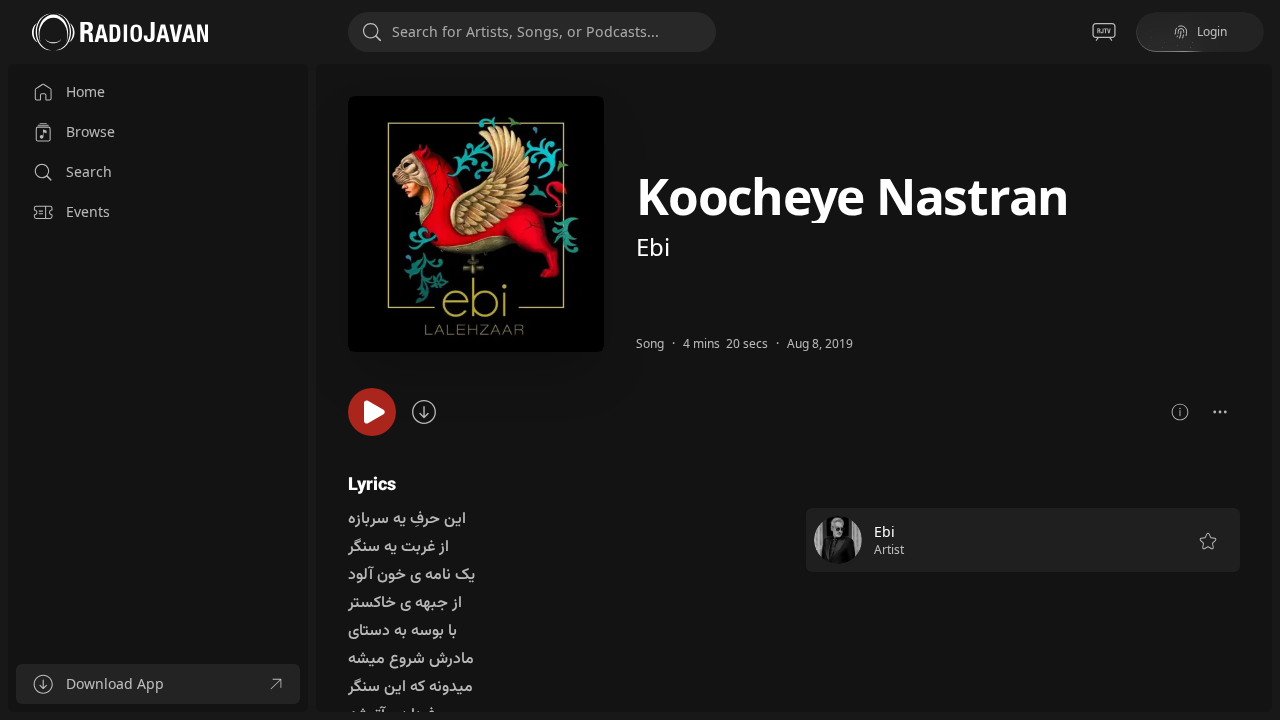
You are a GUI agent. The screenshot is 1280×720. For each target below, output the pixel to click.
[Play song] (372, 412)
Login (1212, 31)
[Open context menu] (1220, 412)
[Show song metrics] (1180, 412)
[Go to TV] (1104, 32)
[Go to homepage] (120, 32)
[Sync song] (424, 412)
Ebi (653, 246)
